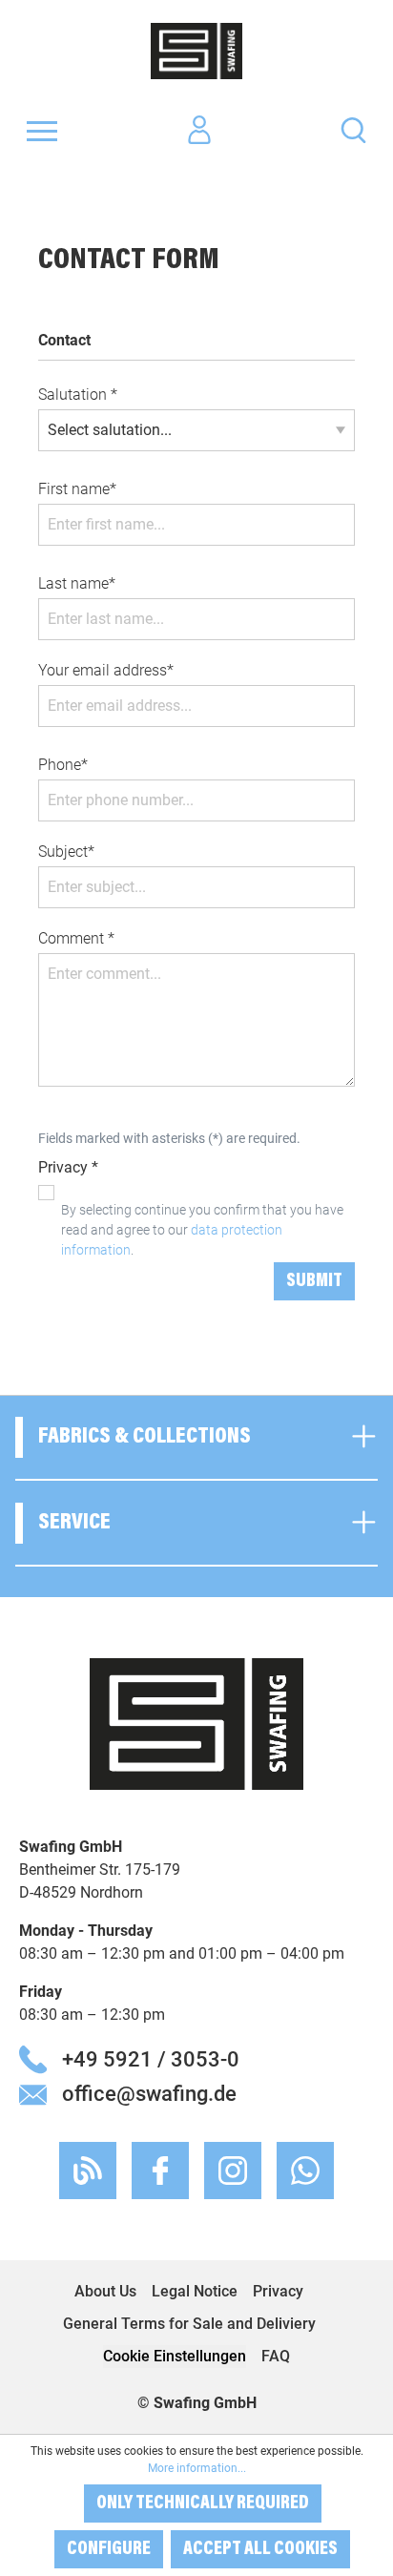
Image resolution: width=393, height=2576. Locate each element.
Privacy (278, 2291)
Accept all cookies (260, 2549)
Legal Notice (195, 2291)
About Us (105, 2291)
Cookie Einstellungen (175, 2356)
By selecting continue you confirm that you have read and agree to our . (202, 1230)
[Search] (353, 129)
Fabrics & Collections (145, 1437)
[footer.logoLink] (196, 1723)
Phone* (63, 765)
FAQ (276, 2356)
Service (74, 1523)
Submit (314, 1281)
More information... (197, 2468)
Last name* (77, 583)
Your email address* (106, 670)
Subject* (66, 852)
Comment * (76, 938)
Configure (109, 2549)
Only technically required (203, 2503)
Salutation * (78, 395)
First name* (77, 489)
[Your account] (199, 131)
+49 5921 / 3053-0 (151, 2059)
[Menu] (42, 131)
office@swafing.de (149, 2093)
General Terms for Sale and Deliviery (189, 2324)
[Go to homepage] (196, 51)
